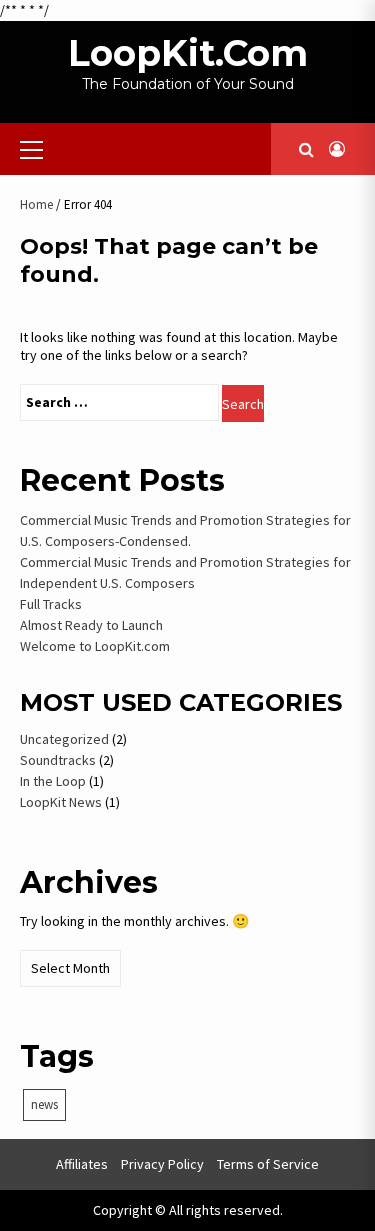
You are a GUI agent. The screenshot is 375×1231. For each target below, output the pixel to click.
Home (36, 204)
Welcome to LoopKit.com (95, 646)
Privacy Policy (162, 1164)
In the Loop (53, 781)
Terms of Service (268, 1164)
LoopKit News (61, 802)
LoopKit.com (188, 53)
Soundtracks (58, 760)
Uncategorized (64, 739)
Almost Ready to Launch (91, 625)
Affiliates (82, 1164)
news (44, 1104)
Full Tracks (51, 604)
